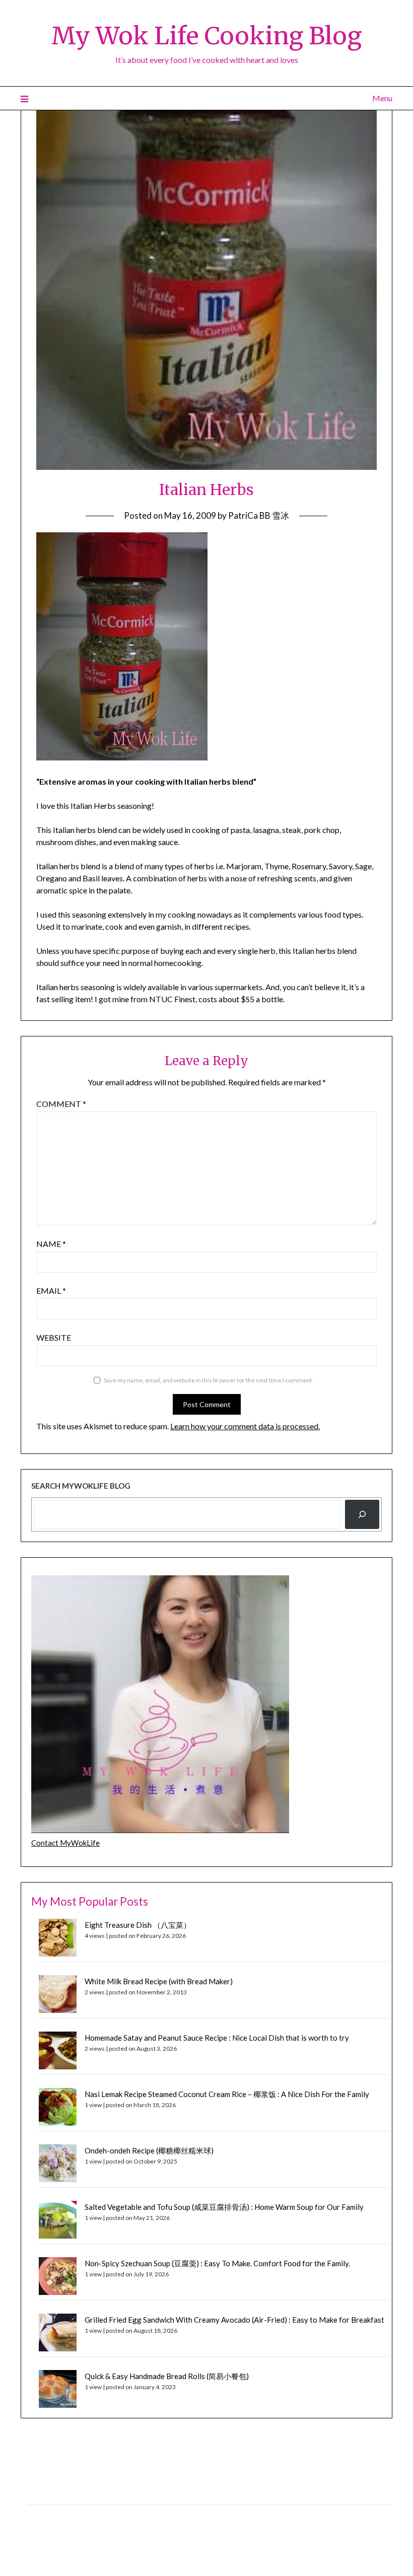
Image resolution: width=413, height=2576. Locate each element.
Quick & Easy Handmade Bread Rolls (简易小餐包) (167, 2376)
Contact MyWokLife (65, 1843)
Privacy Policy (49, 2493)
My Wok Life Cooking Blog (206, 36)
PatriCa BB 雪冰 (259, 515)
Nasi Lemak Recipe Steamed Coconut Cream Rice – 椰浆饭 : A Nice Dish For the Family (227, 2094)
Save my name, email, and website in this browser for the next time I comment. (209, 1380)
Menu (382, 98)
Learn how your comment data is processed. (245, 1426)
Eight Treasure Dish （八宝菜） (138, 1925)
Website (54, 1337)
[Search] (362, 1514)
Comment (61, 1104)
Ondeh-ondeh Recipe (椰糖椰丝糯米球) (149, 2150)
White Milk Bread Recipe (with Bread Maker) (159, 1981)
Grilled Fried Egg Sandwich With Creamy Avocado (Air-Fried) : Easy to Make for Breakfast (234, 2320)
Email (51, 1291)
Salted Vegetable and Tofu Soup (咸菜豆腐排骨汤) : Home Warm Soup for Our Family (224, 2207)
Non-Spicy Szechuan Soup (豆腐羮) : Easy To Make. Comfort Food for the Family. (217, 2263)
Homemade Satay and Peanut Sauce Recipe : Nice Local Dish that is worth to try (217, 2038)
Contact (41, 2515)
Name (51, 1244)
